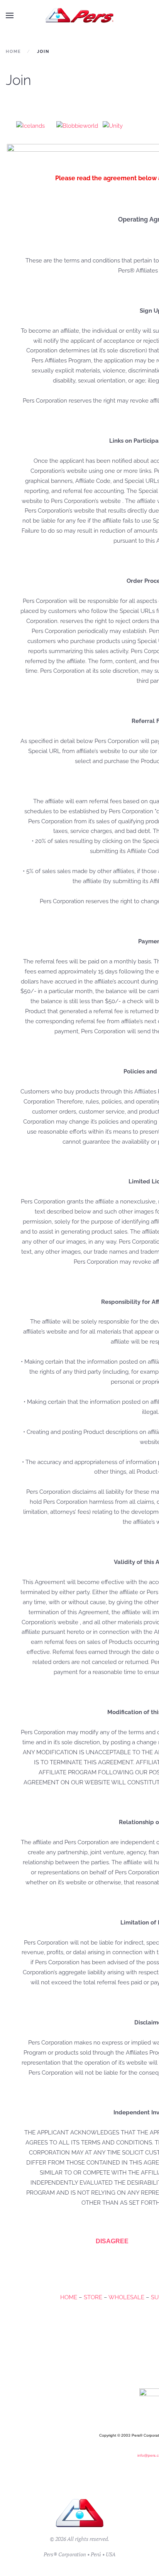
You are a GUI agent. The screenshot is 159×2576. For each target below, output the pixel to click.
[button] (10, 15)
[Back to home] (80, 15)
